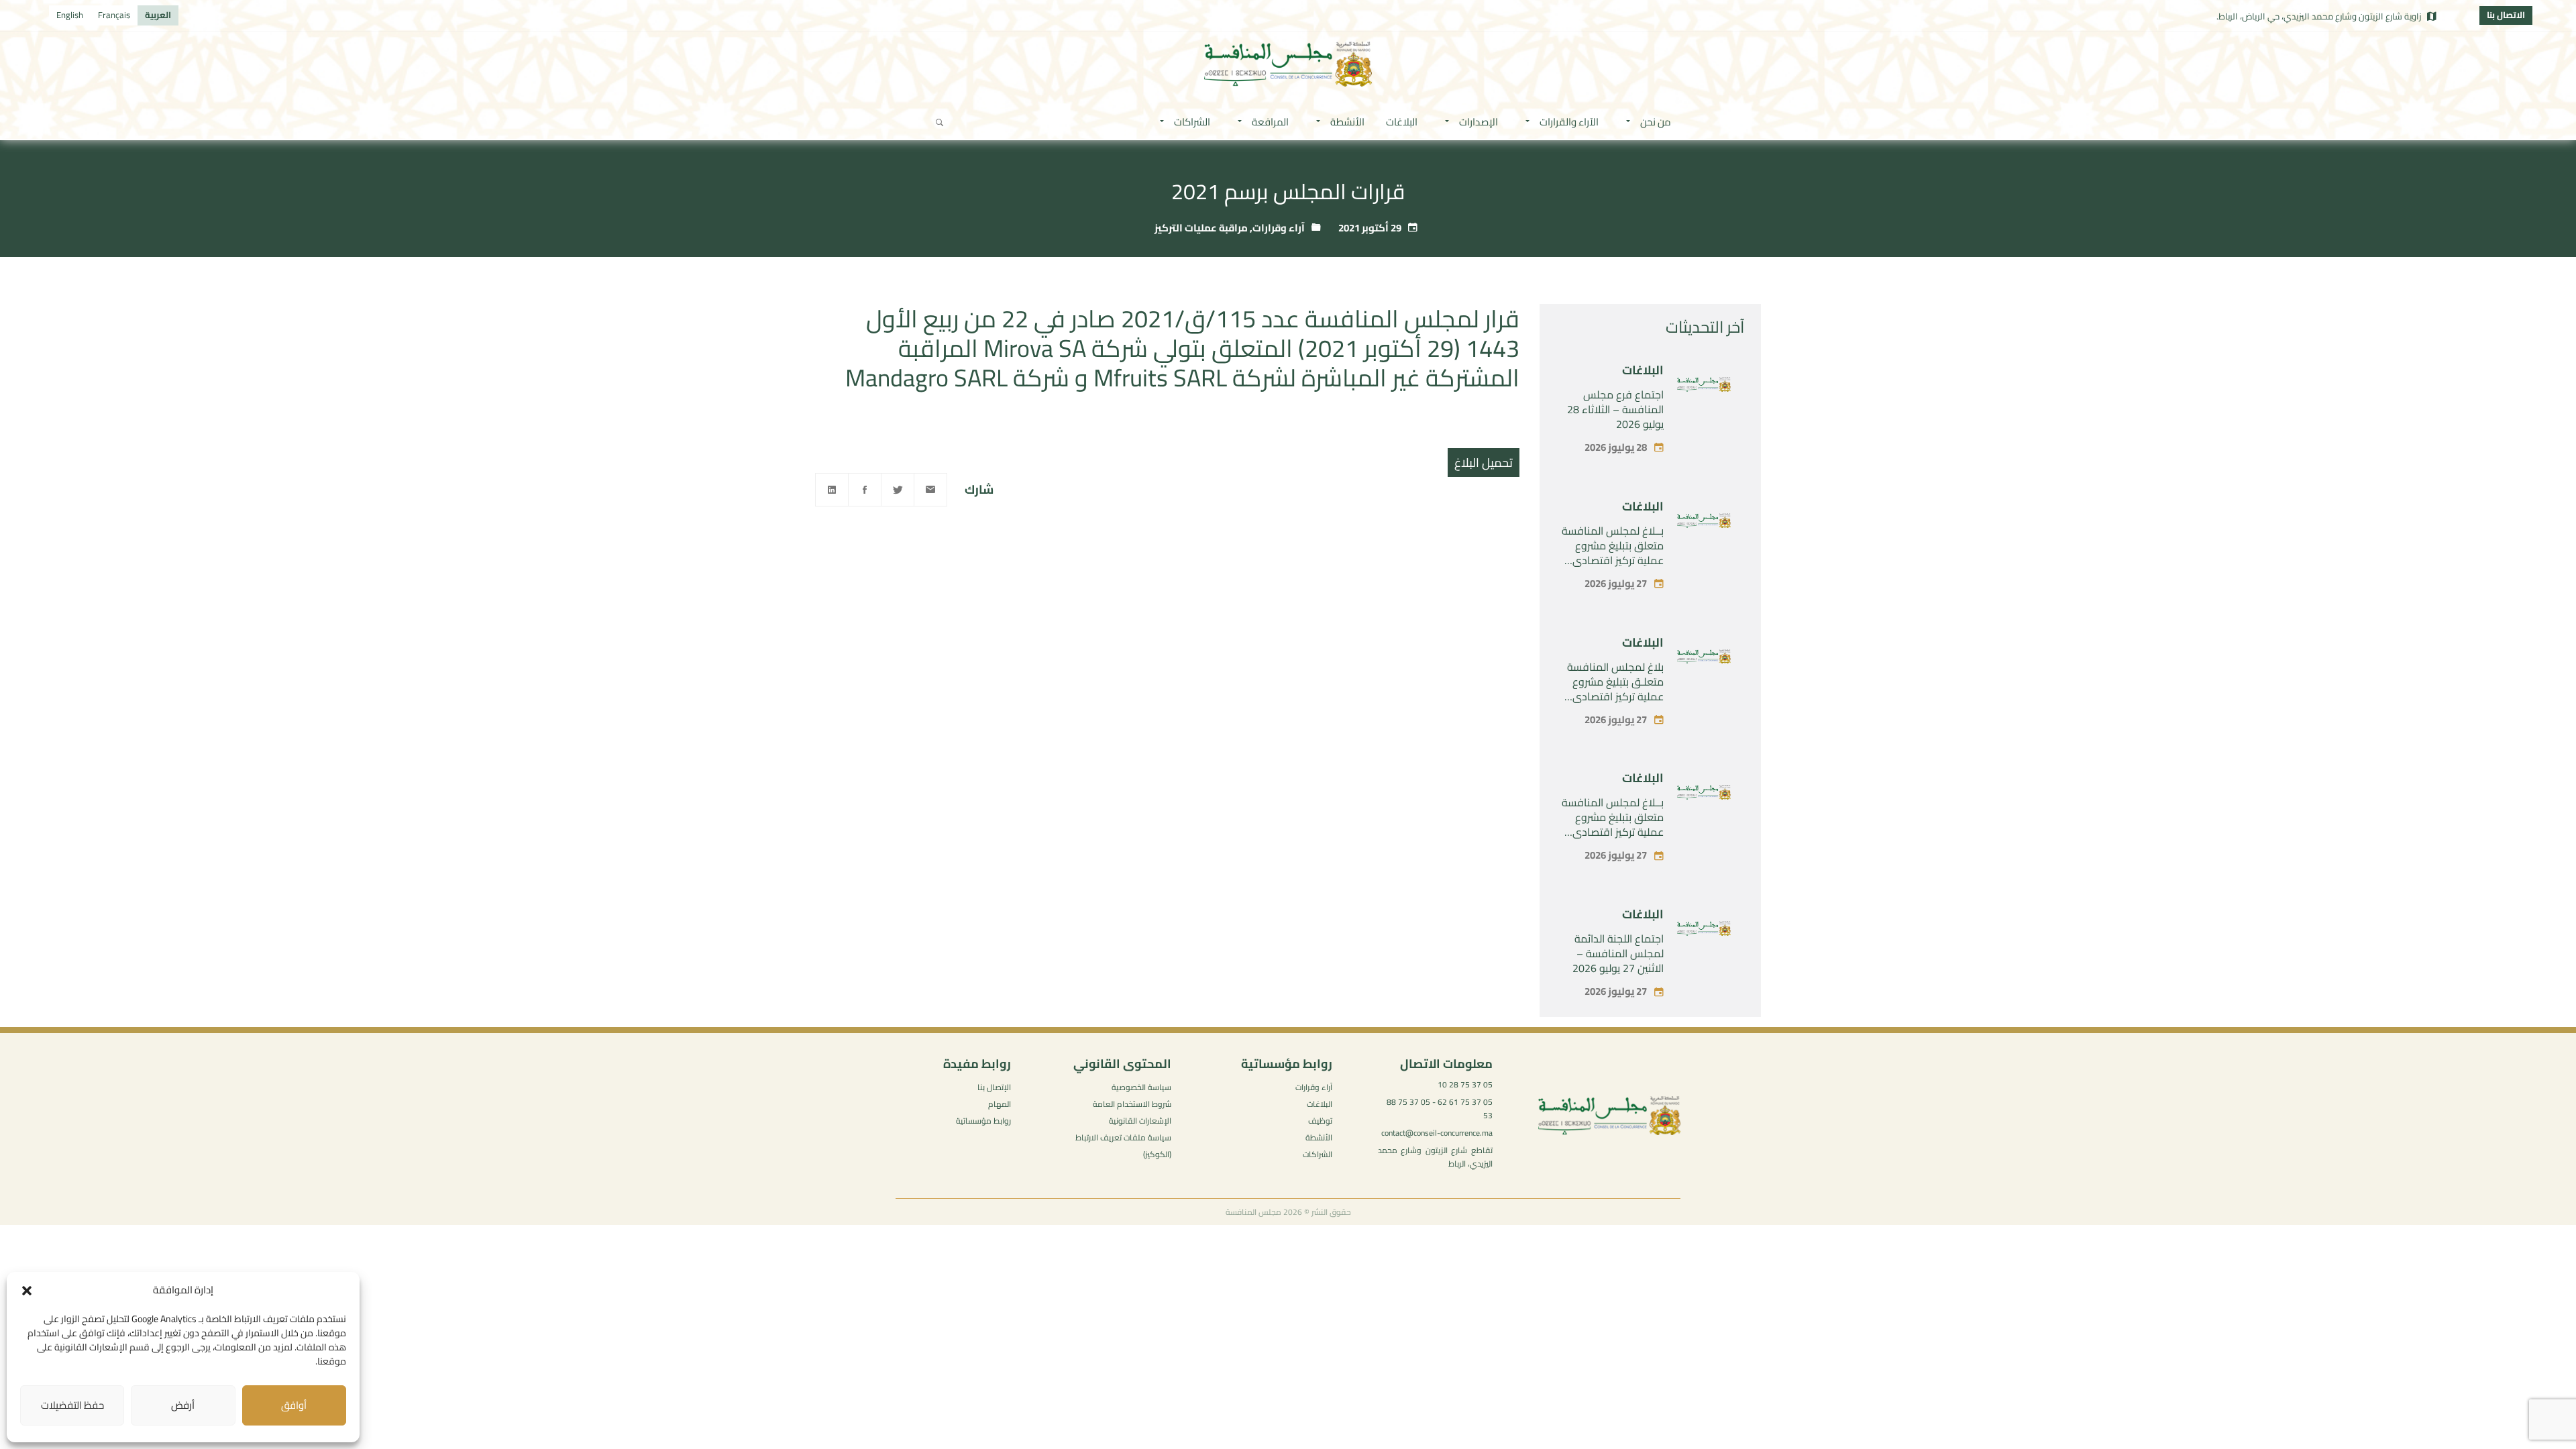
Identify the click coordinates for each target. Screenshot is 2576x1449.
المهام (1000, 1104)
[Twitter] (898, 490)
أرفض (183, 1405)
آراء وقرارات (1279, 228)
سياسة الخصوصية (1141, 1087)
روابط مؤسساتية (983, 1121)
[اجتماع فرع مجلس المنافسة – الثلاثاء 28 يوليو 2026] (1704, 387)
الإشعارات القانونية (1140, 1121)
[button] (27, 1291)
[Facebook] (865, 490)
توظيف (1320, 1121)
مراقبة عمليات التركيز (1201, 228)
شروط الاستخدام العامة (1132, 1104)
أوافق (294, 1405)
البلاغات (1643, 370)
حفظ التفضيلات (72, 1405)
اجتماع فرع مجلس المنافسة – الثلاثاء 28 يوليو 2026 (1615, 409)
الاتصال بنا (2506, 15)
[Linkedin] (832, 490)
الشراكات (1318, 1154)
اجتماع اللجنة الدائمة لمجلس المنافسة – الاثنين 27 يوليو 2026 (1618, 953)
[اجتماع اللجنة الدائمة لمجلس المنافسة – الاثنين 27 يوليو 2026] (1704, 931)
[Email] (930, 490)
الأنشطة (1319, 1137)
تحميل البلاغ (1484, 463)
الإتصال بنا (994, 1087)
